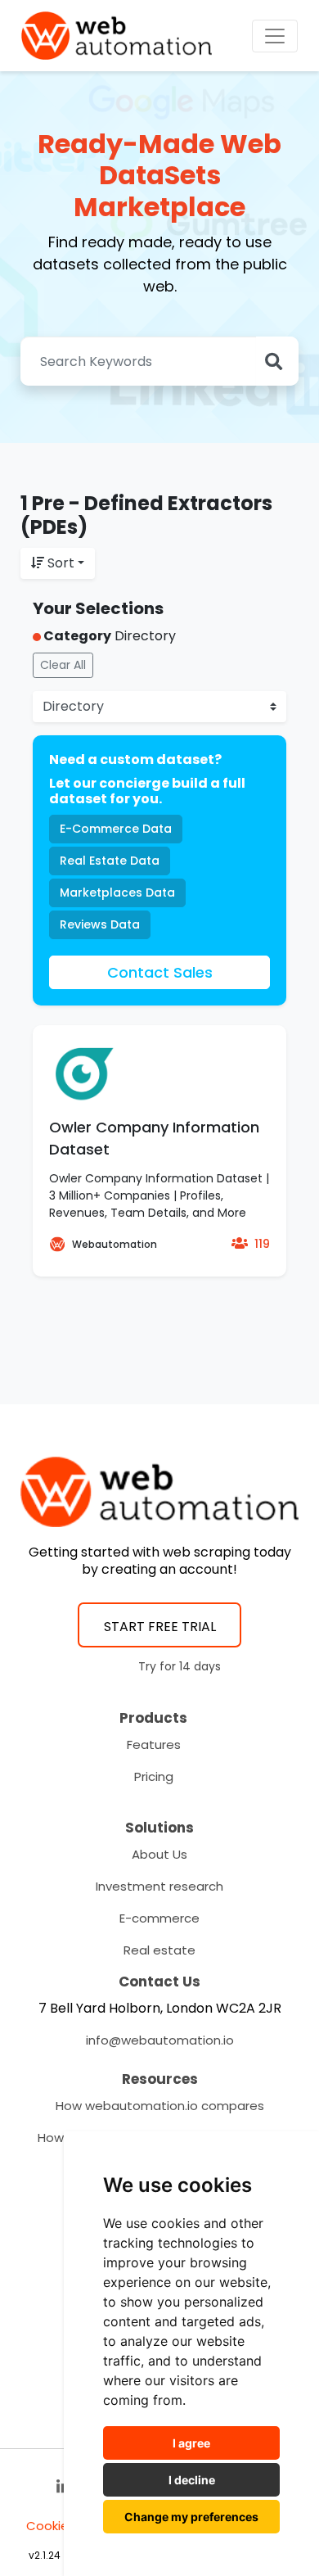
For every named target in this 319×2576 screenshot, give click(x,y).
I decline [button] (192, 2480)
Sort (61, 563)
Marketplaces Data (117, 893)
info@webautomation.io (160, 2040)
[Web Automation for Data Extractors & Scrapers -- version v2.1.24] (117, 36)
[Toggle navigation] (275, 36)
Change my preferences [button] (191, 2517)
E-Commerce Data (116, 829)
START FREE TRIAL (160, 1627)
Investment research (159, 1886)
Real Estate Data (110, 861)
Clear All (63, 665)
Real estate (159, 1950)
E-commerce (159, 1918)
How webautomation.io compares (160, 2106)
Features (154, 1744)
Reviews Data (100, 924)
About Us (159, 1854)
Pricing (154, 1776)
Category (76, 636)
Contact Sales (160, 972)
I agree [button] (191, 2443)
